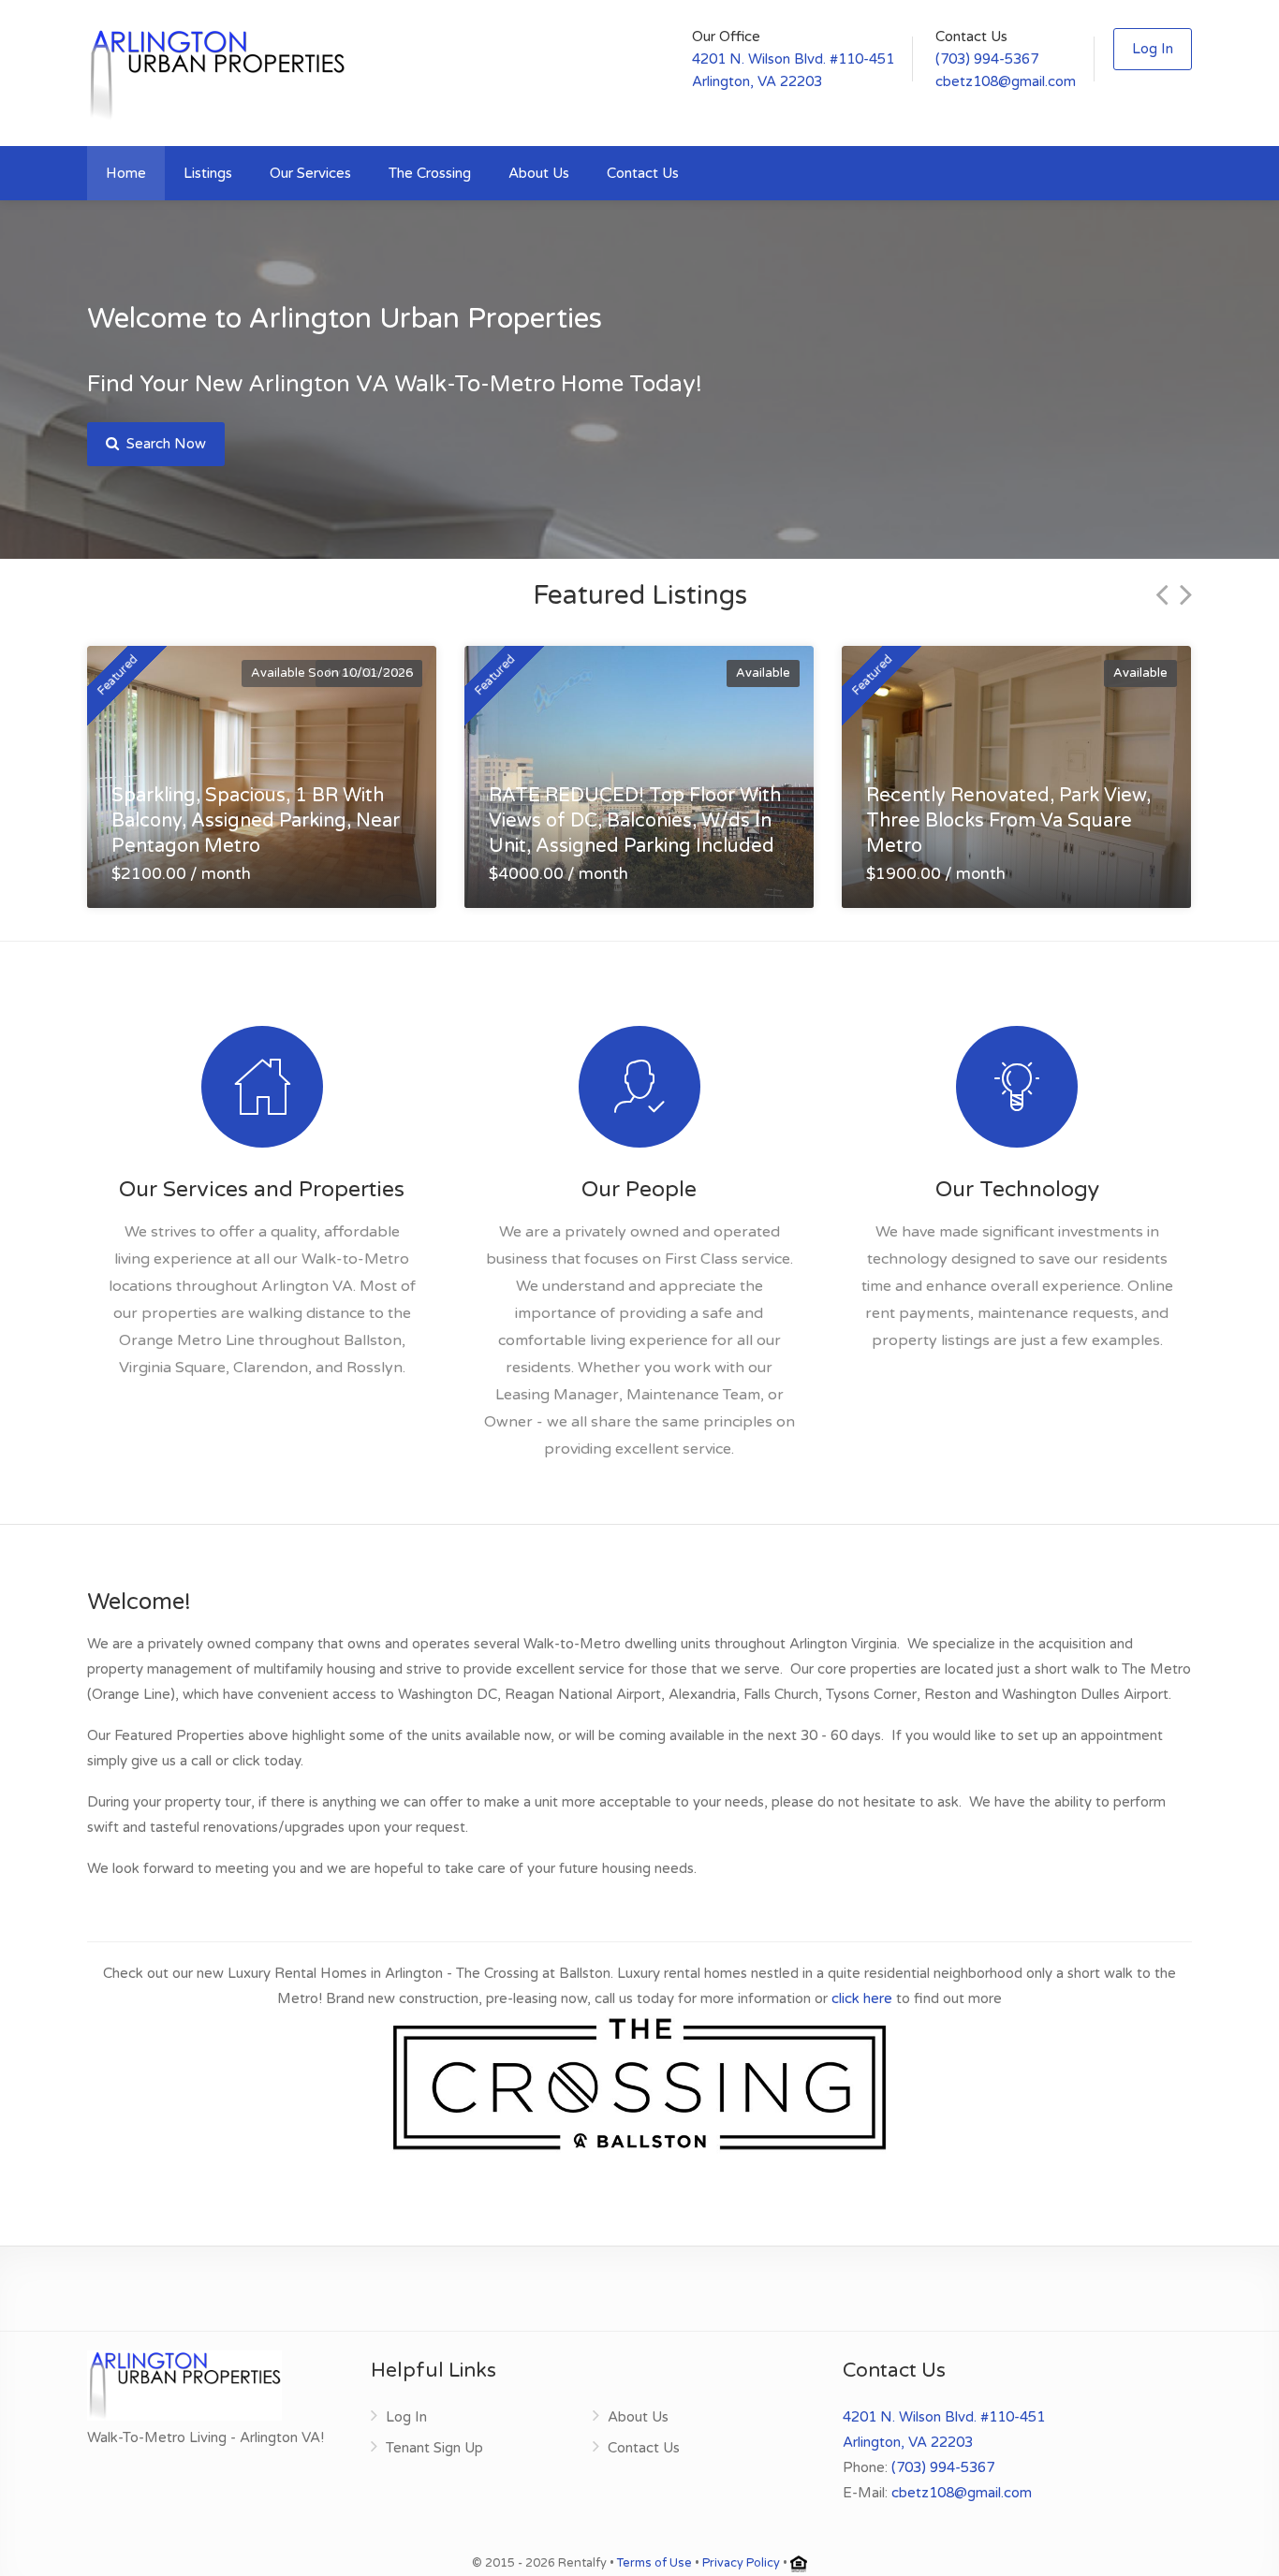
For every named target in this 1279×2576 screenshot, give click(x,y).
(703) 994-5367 (987, 59)
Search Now (164, 444)
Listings (208, 173)
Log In (1153, 49)
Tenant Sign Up (434, 2448)
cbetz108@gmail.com (1006, 81)
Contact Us (643, 173)
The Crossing (430, 173)
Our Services (310, 173)
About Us (539, 173)
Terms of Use (654, 2563)
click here (862, 1998)
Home (126, 173)
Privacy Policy (741, 2563)
